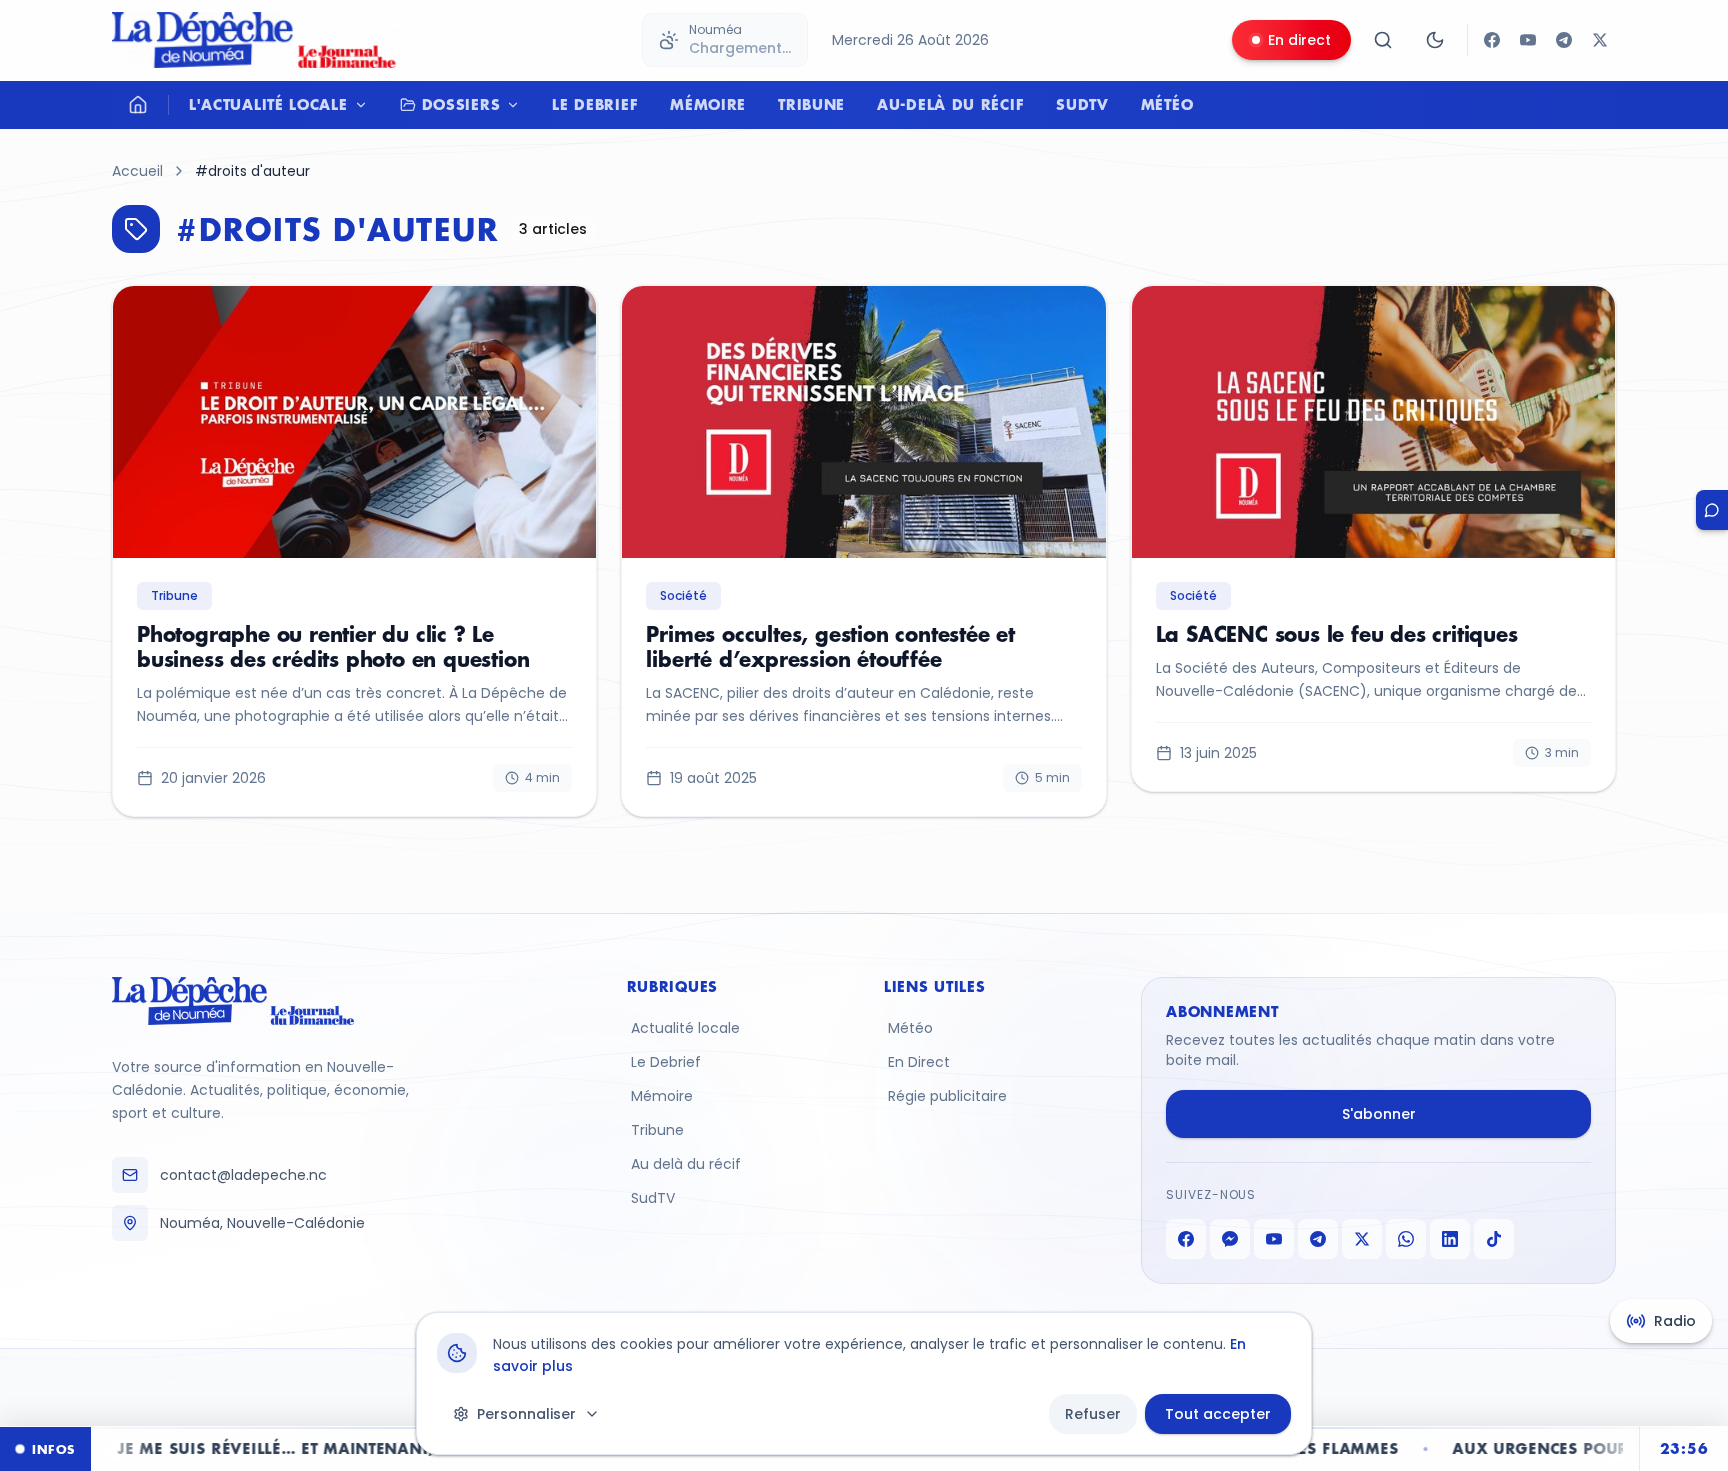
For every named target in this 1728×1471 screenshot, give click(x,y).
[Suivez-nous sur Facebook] (1492, 40)
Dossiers (461, 104)
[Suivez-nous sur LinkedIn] (1450, 1239)
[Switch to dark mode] (1435, 40)
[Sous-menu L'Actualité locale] (366, 105)
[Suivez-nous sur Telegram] (1564, 40)
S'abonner (1379, 1114)
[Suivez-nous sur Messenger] (1230, 1239)
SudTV (1082, 104)
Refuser (1093, 1414)
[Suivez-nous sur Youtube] (1528, 40)
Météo (1167, 104)
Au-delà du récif (950, 104)
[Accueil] (138, 105)
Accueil (137, 171)
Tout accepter (1218, 1414)
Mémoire (708, 104)
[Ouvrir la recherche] (1383, 40)
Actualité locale (685, 1028)
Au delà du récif (686, 1164)
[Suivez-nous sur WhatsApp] (1406, 1239)
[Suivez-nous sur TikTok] (1494, 1239)
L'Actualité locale (268, 104)
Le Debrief (595, 104)
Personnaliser (526, 1414)
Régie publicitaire (947, 1096)
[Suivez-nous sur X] (1600, 40)
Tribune (811, 104)
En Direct (919, 1062)
